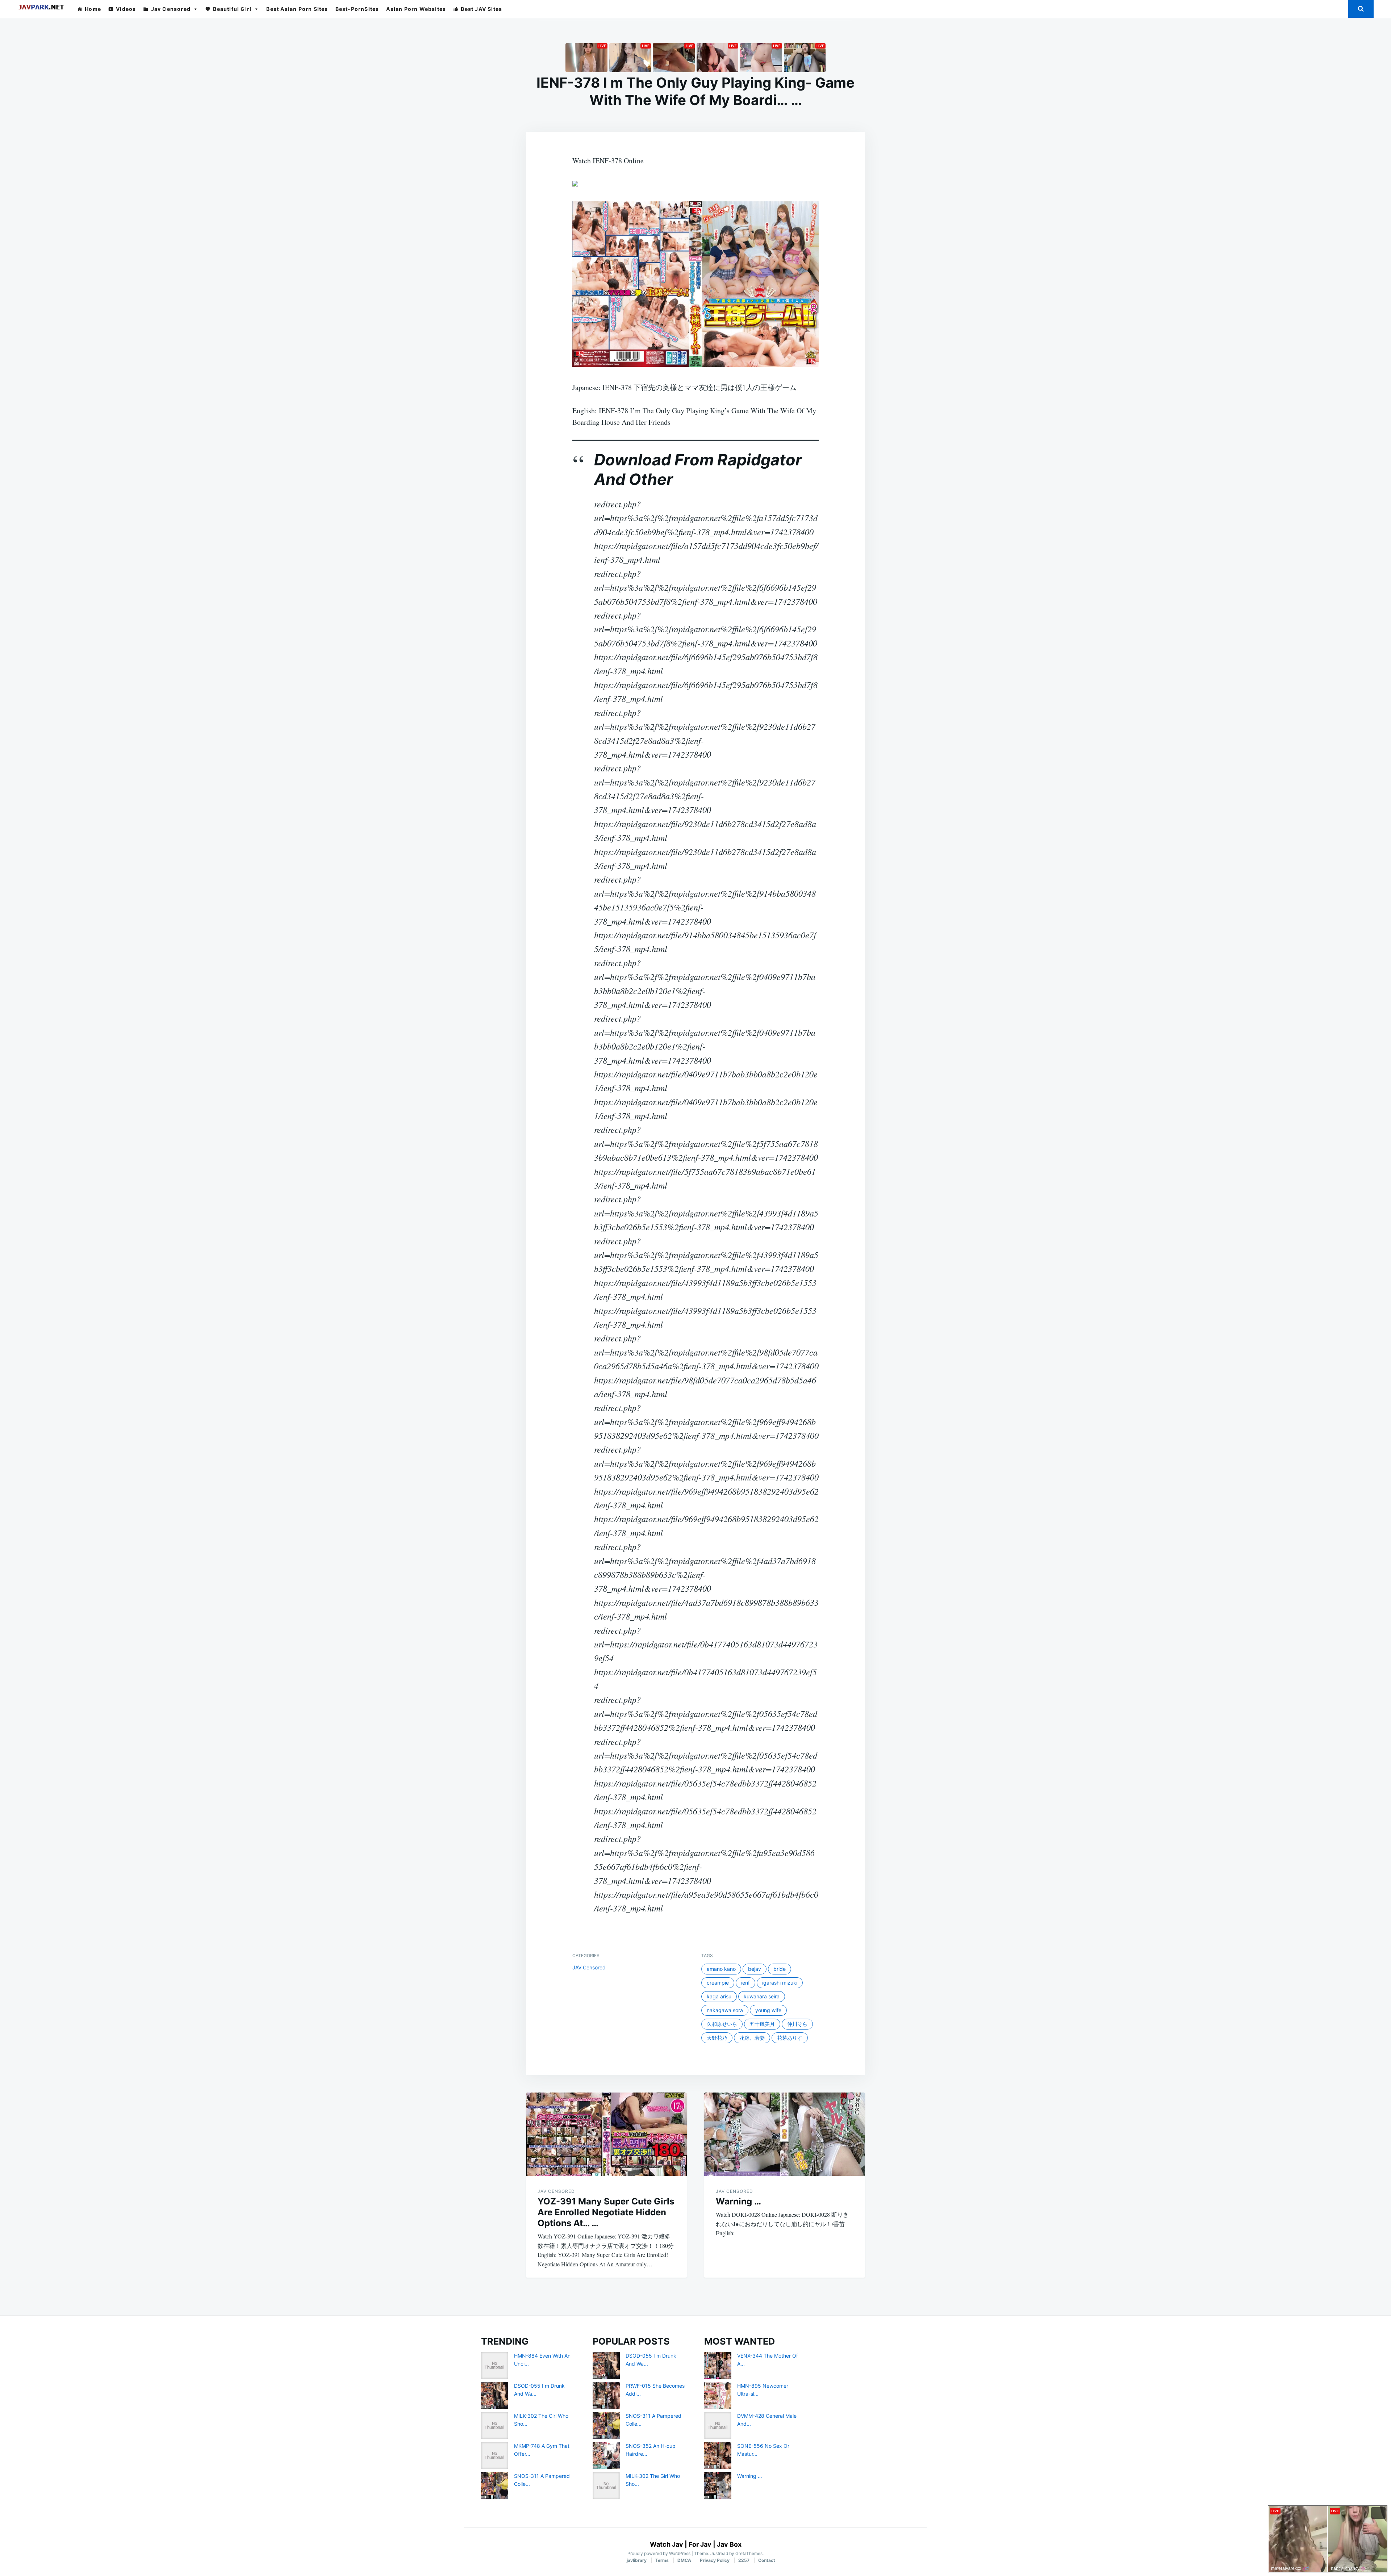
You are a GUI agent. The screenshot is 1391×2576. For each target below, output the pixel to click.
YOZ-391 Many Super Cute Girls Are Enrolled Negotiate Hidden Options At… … (606, 2212)
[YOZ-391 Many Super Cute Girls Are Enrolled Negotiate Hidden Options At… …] (606, 2134)
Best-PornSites (357, 9)
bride (780, 1969)
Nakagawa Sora (725, 2010)
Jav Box (729, 2544)
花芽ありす (790, 2038)
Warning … (738, 2201)
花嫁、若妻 (752, 2038)
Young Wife (768, 2010)
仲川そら (797, 2024)
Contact (767, 2560)
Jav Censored (171, 9)
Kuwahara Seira (762, 1996)
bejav (755, 1969)
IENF (745, 1983)
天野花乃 (717, 2038)
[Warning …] (785, 2134)
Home (93, 9)
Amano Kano (721, 1969)
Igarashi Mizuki (780, 1983)
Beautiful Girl (232, 9)
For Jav (700, 2544)
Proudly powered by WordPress (659, 2553)
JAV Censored (589, 1967)
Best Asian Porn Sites (297, 9)
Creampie (718, 1983)
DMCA (684, 2560)
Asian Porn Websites (416, 9)
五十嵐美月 (762, 2024)
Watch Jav (667, 2544)
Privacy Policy (715, 2560)
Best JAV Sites (481, 9)
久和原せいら (722, 2024)
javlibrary (637, 2560)
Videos (126, 9)
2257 (744, 2560)
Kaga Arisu (719, 1996)
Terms (662, 2560)
